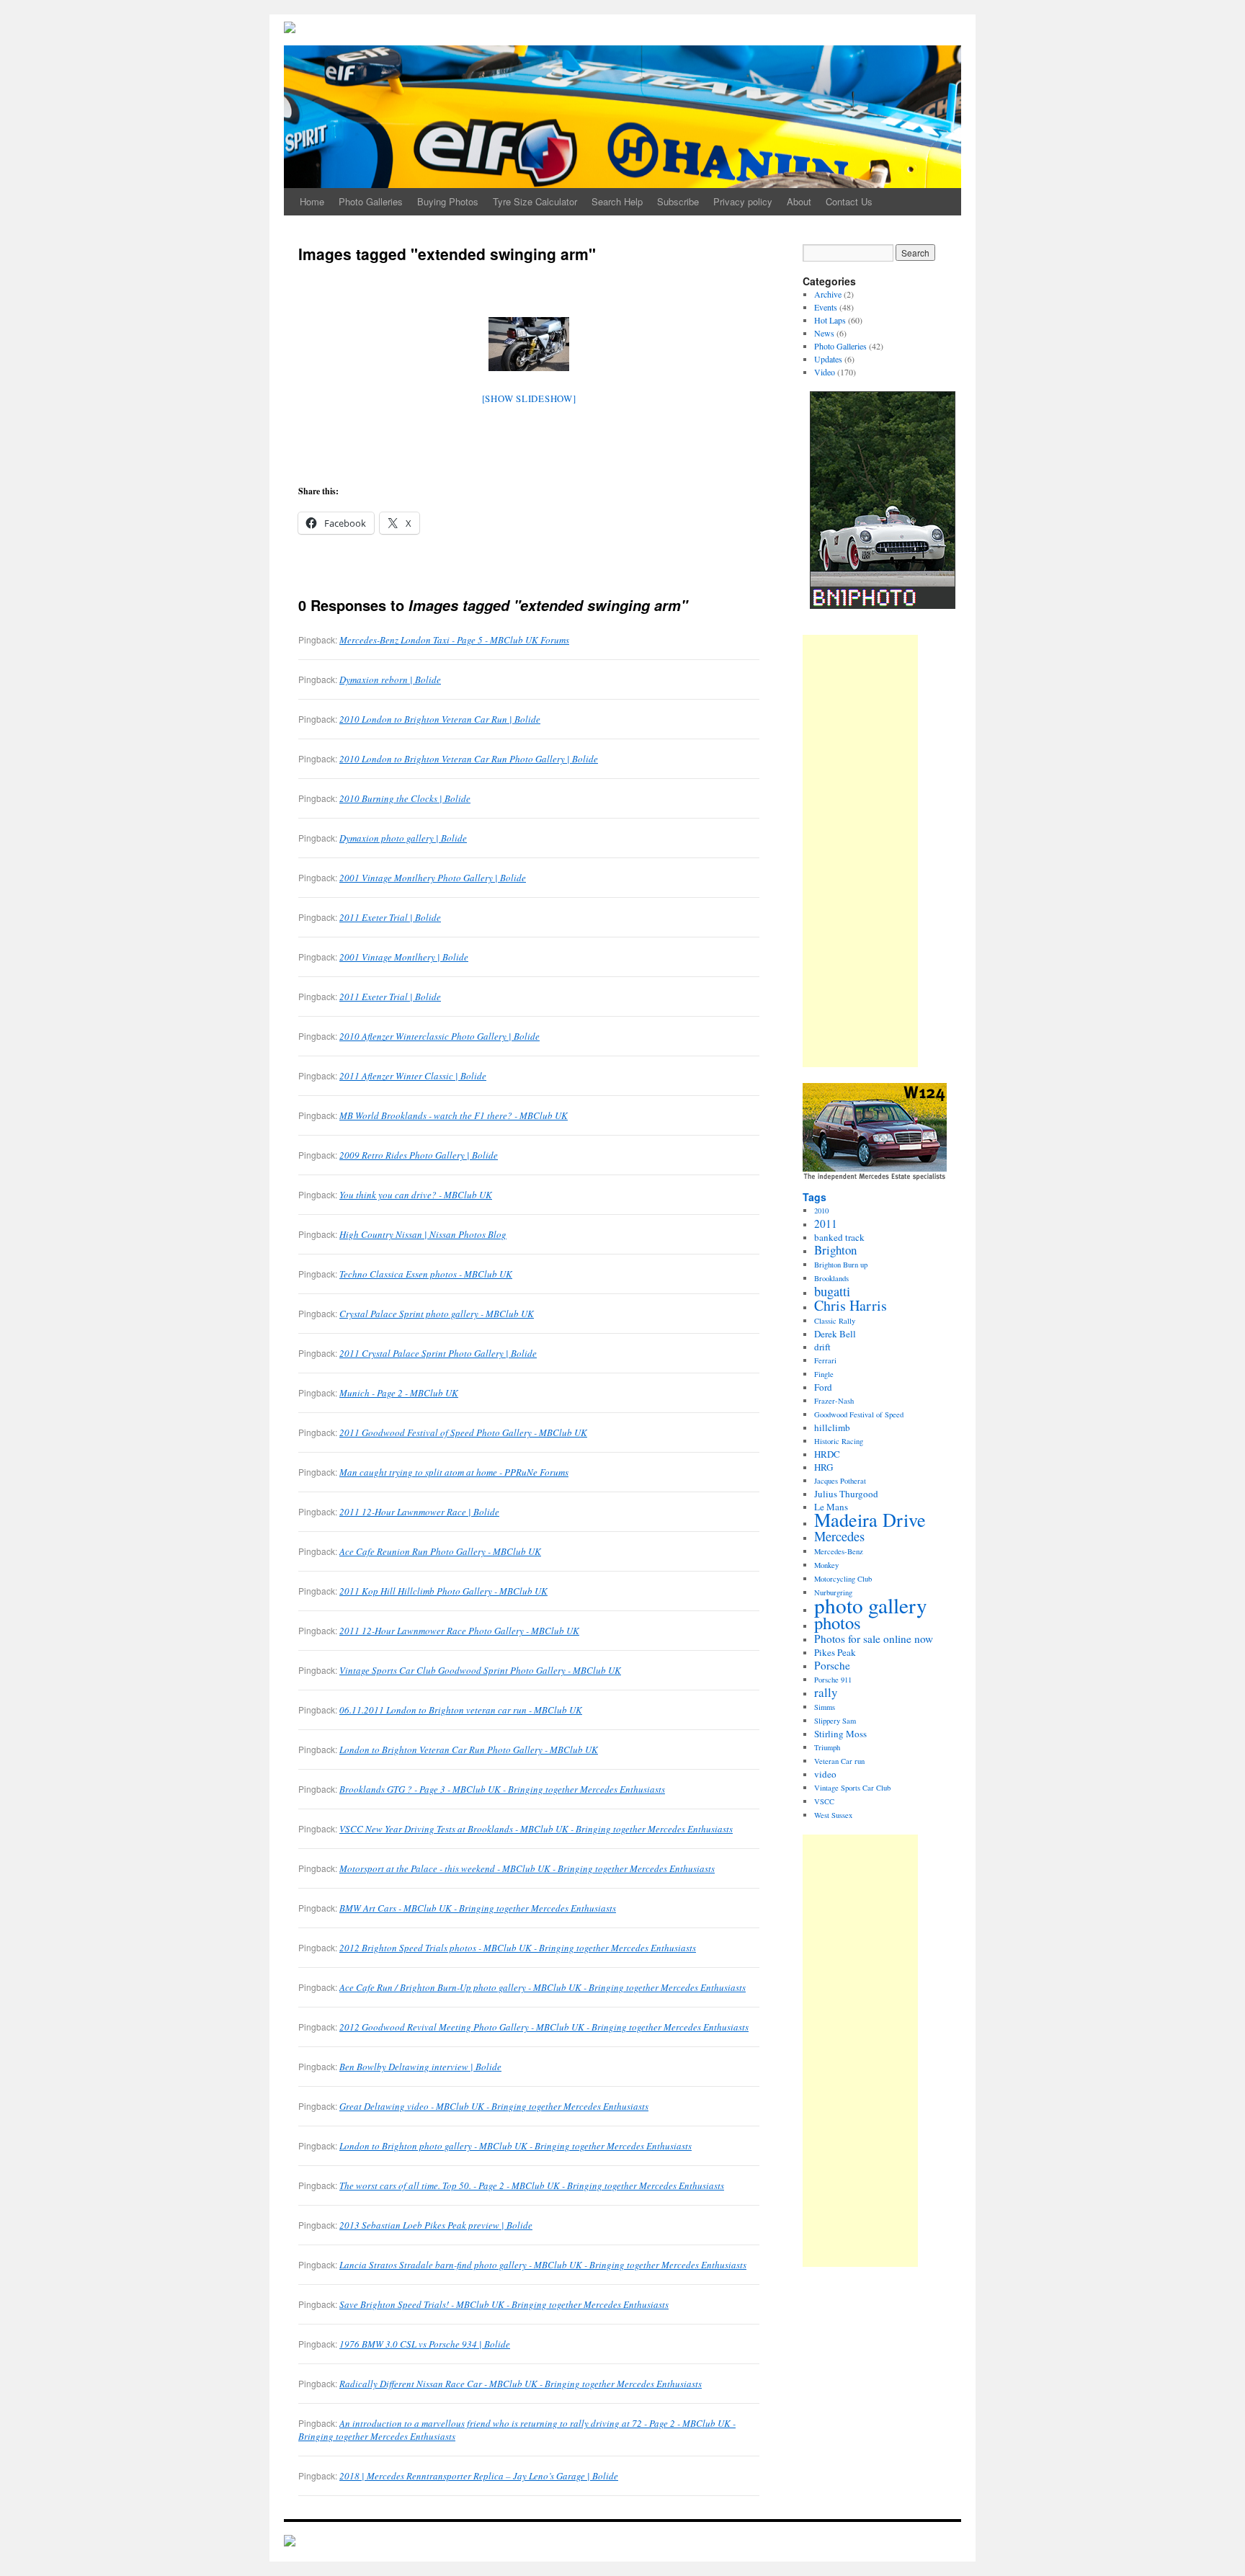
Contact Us (849, 201)
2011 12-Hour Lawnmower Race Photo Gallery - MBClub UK (459, 1631)
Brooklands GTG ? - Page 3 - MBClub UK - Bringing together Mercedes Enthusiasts (502, 1789)
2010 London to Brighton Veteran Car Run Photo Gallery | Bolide (469, 759)
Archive (828, 294)
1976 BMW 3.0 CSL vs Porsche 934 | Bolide (425, 2344)
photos (838, 1622)
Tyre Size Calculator (535, 201)
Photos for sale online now (874, 1639)
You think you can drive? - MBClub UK (416, 1195)
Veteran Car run (839, 1761)
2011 (826, 1224)
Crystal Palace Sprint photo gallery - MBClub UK (437, 1314)
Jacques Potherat (840, 1481)
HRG (824, 1467)
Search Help (617, 201)
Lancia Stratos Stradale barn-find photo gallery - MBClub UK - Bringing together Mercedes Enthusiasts (543, 2265)
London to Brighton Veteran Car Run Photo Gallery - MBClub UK (469, 1750)
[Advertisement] (860, 851)
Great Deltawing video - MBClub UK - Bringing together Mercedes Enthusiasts (494, 2106)
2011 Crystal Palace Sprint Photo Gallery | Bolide (438, 1353)
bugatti (832, 1291)
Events (826, 307)
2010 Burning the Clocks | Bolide (405, 798)
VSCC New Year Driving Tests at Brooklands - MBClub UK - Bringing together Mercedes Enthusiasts (536, 1829)
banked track (839, 1237)
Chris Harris (851, 1305)
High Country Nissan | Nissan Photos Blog (423, 1234)
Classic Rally (835, 1321)
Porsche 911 (833, 1680)
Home (312, 201)
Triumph (827, 1747)
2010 (821, 1211)
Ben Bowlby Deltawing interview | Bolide (420, 2067)
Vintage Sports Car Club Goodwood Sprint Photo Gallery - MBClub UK (480, 1670)
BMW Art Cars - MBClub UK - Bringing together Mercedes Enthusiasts (478, 1908)
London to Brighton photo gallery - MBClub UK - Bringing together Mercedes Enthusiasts (516, 2146)
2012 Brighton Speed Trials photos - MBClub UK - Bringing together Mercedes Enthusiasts (518, 1948)
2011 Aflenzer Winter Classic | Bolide (413, 1076)
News (824, 333)
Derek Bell (835, 1334)
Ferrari (825, 1360)
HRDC (827, 1454)
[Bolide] (290, 2542)
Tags (815, 1197)
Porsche (832, 1665)
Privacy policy (743, 201)
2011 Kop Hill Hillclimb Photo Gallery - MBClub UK (443, 1591)
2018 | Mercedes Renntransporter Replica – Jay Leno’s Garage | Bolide (479, 2476)
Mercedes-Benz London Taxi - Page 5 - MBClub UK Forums (454, 640)
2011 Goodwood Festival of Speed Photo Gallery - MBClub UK (463, 1432)
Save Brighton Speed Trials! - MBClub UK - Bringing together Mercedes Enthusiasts (504, 2304)
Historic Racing (839, 1441)
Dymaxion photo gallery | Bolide (403, 838)
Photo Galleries (371, 201)
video (825, 1774)
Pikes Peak (835, 1652)
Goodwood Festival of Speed (859, 1414)
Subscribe (678, 201)
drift (822, 1347)
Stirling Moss (840, 1734)
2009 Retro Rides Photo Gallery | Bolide (419, 1155)
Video (825, 372)
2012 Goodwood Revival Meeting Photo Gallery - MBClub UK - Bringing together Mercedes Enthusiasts (544, 2027)
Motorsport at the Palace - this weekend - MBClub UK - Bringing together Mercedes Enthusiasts (527, 1868)
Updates (828, 359)
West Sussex (833, 1815)
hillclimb (832, 1427)
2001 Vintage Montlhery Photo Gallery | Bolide (433, 878)
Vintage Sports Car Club (852, 1788)
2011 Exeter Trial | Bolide (390, 917)
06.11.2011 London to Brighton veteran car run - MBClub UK (461, 1710)
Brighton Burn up (841, 1265)
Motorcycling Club (843, 1579)
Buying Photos (448, 201)
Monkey (826, 1565)
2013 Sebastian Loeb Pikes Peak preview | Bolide (436, 2225)
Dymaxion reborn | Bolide (390, 679)
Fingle (824, 1374)
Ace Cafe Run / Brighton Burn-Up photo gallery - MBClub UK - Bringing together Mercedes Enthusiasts (543, 1987)
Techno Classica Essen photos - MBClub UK (426, 1274)
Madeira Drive (870, 1519)
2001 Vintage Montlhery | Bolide (404, 957)
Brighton (835, 1250)
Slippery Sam (835, 1721)
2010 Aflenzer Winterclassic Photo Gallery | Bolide (439, 1036)
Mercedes (839, 1536)
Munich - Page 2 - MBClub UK (399, 1393)
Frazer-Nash (834, 1401)
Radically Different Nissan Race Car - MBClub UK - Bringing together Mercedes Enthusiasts (521, 2384)
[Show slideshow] (529, 398)
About (799, 201)
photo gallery (871, 1605)
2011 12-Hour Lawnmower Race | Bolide (419, 1512)
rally (826, 1692)
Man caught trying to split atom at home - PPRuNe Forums (454, 1472)
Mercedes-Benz (839, 1551)
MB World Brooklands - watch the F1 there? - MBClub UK (454, 1115)
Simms (825, 1707)
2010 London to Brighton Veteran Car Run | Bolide (440, 719)
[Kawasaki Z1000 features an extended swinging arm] (529, 344)
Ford (823, 1387)
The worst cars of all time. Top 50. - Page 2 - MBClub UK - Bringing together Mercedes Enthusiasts (532, 2185)
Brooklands (831, 1278)
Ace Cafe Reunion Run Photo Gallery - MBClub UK (440, 1551)
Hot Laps (830, 320)
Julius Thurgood (846, 1494)
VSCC (824, 1801)
